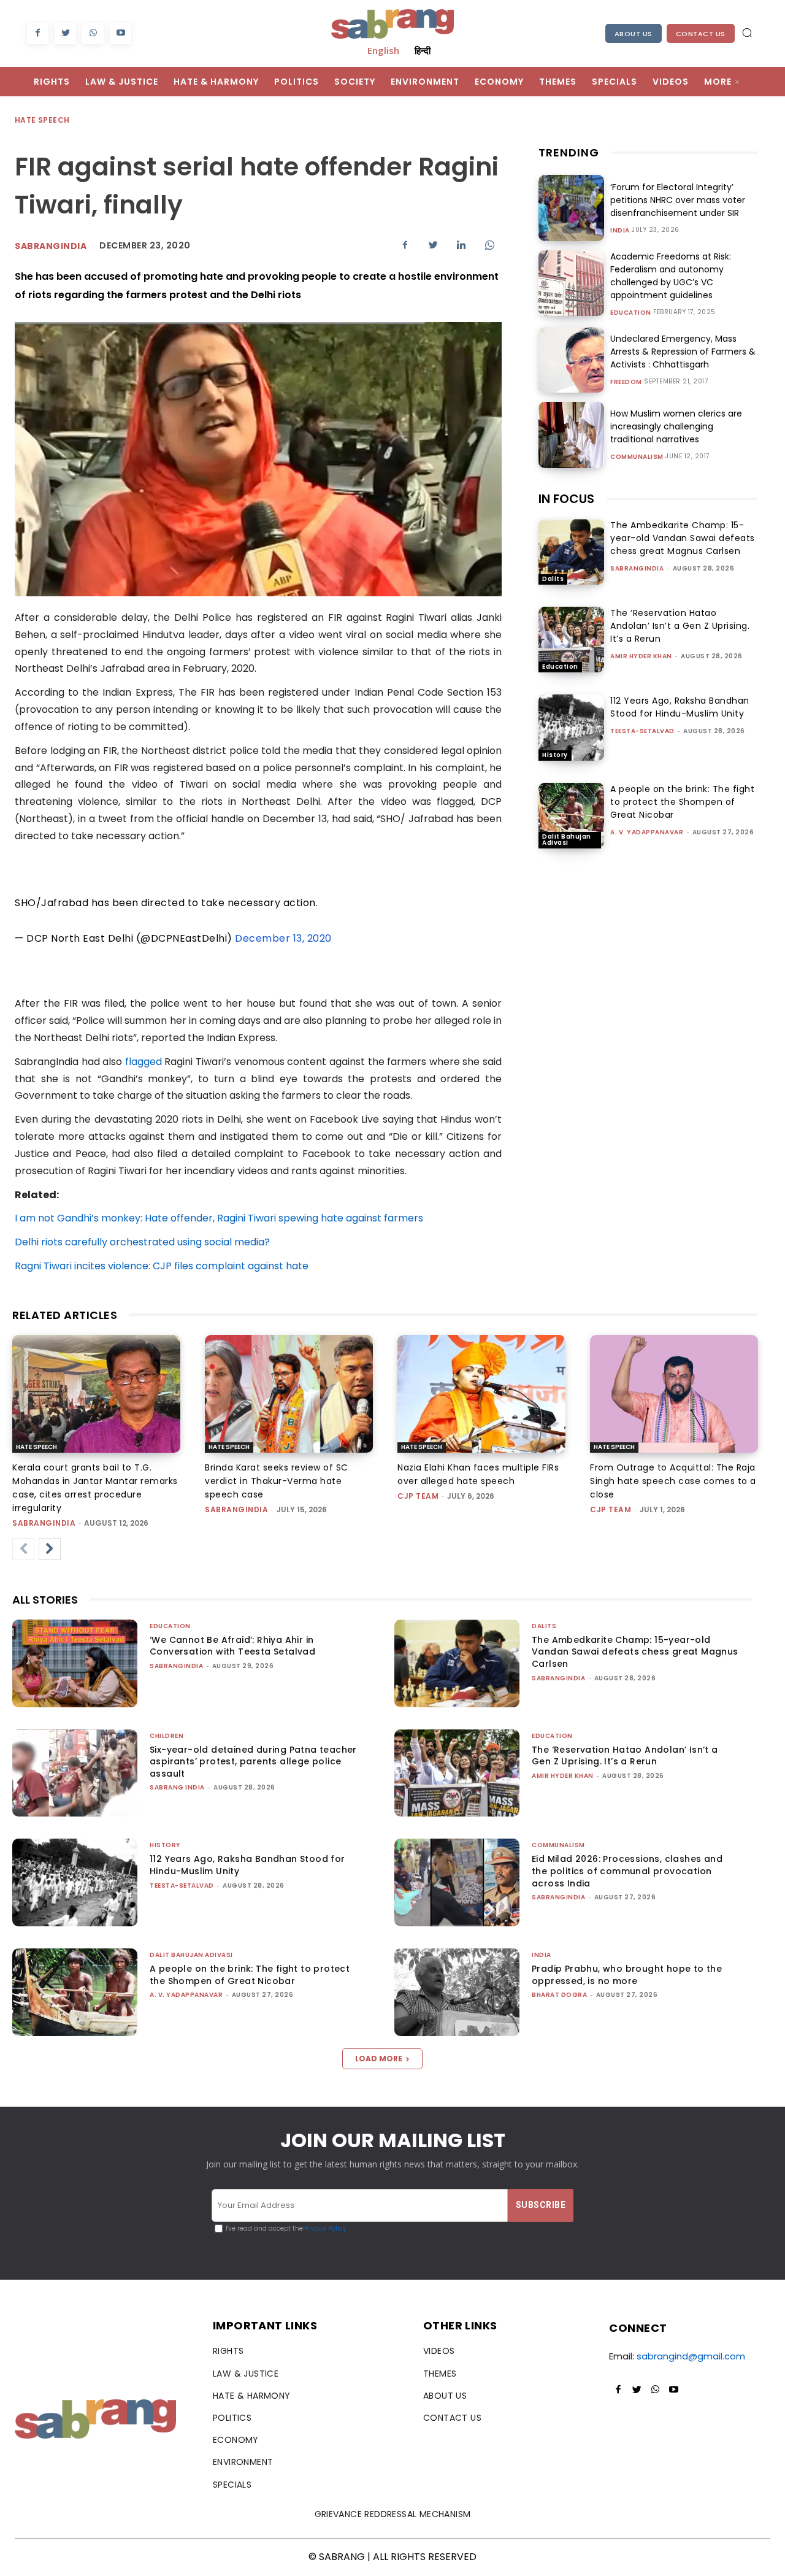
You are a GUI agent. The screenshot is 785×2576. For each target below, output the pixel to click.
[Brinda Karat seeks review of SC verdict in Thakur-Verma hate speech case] (289, 1394)
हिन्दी (423, 50)
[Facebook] (38, 33)
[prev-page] (23, 1549)
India (620, 231)
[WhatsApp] (93, 33)
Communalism (637, 457)
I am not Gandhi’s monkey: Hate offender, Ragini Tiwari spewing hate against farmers (219, 1218)
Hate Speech (42, 120)
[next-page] (50, 1549)
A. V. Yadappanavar (647, 832)
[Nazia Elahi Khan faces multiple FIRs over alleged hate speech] (481, 1394)
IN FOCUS (566, 499)
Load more (379, 2059)
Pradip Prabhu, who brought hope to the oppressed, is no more (627, 1975)
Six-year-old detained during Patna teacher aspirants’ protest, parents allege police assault (253, 1762)
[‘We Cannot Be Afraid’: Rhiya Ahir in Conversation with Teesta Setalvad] (75, 1663)
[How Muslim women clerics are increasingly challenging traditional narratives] (571, 435)
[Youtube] (121, 33)
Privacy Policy (325, 2228)
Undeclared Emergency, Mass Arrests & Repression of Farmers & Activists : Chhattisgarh (683, 352)
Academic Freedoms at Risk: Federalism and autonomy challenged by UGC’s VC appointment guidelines (671, 276)
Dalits (553, 579)
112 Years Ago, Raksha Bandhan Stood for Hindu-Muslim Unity (680, 707)
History (555, 755)
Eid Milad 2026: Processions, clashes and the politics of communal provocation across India (627, 1871)
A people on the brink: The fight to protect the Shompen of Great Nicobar (682, 802)
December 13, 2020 (283, 938)
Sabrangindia (51, 246)
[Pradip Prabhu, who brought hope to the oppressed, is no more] (457, 1992)
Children (167, 1736)
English (383, 50)
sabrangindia (637, 568)
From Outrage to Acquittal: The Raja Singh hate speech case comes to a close (673, 1481)
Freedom (626, 382)
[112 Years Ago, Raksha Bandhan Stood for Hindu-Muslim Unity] (571, 727)
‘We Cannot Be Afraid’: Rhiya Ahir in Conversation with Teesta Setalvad (232, 1646)
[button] (747, 33)
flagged (144, 1062)
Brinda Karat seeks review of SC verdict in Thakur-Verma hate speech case (277, 1481)
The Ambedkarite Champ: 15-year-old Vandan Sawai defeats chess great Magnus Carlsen (683, 538)
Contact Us (701, 34)
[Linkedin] (461, 245)
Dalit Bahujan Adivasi (567, 840)
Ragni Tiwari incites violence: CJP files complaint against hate (162, 1266)
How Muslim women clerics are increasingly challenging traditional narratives (676, 426)
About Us (634, 34)
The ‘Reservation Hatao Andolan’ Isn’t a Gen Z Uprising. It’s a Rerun (680, 626)
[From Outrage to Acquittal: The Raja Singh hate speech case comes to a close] (674, 1394)
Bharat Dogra (559, 1995)
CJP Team (418, 1496)
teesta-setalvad (642, 731)
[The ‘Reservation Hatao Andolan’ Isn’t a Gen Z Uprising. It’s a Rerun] (571, 640)
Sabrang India (177, 1787)
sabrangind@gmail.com (691, 2356)
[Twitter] (65, 33)
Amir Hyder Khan (641, 656)
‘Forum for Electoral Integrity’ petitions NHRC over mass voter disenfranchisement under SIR (678, 200)
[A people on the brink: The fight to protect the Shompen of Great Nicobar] (571, 816)
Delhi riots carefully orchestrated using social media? (142, 1242)
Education (631, 313)
